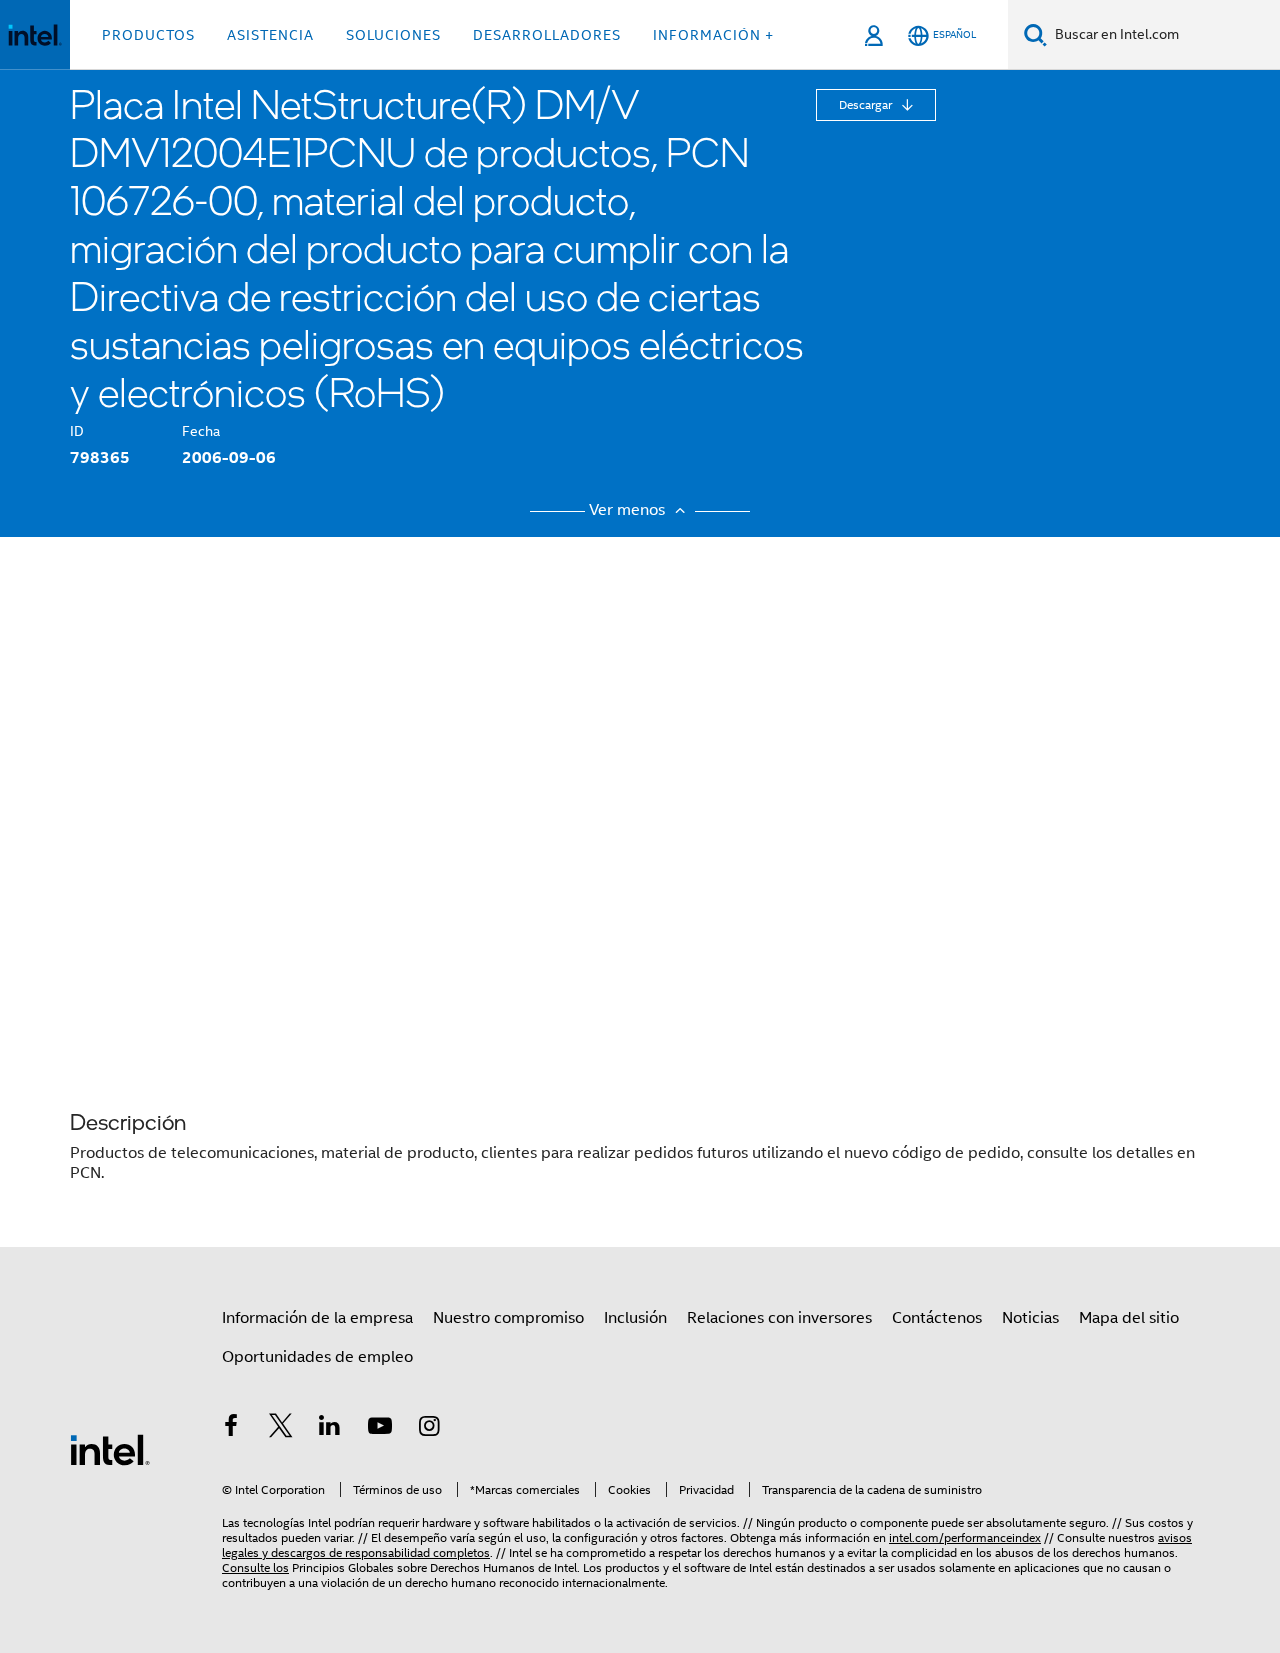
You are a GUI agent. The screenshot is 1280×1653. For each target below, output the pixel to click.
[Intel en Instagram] (429, 1429)
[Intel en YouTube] (380, 1429)
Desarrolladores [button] (547, 35)
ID (77, 431)
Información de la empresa (317, 1318)
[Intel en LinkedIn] (330, 1429)
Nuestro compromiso (508, 1318)
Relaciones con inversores (779, 1318)
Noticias (1030, 1318)
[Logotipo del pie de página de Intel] (110, 1449)
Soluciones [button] (393, 35)
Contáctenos (937, 1318)
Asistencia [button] (270, 35)
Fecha (201, 431)
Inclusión (635, 1318)
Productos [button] (148, 35)
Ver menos (629, 510)
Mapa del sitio (1129, 1318)
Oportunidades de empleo (317, 1357)
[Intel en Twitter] (281, 1429)
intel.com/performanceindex (965, 1537)
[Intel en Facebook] (231, 1429)
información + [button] (713, 35)
